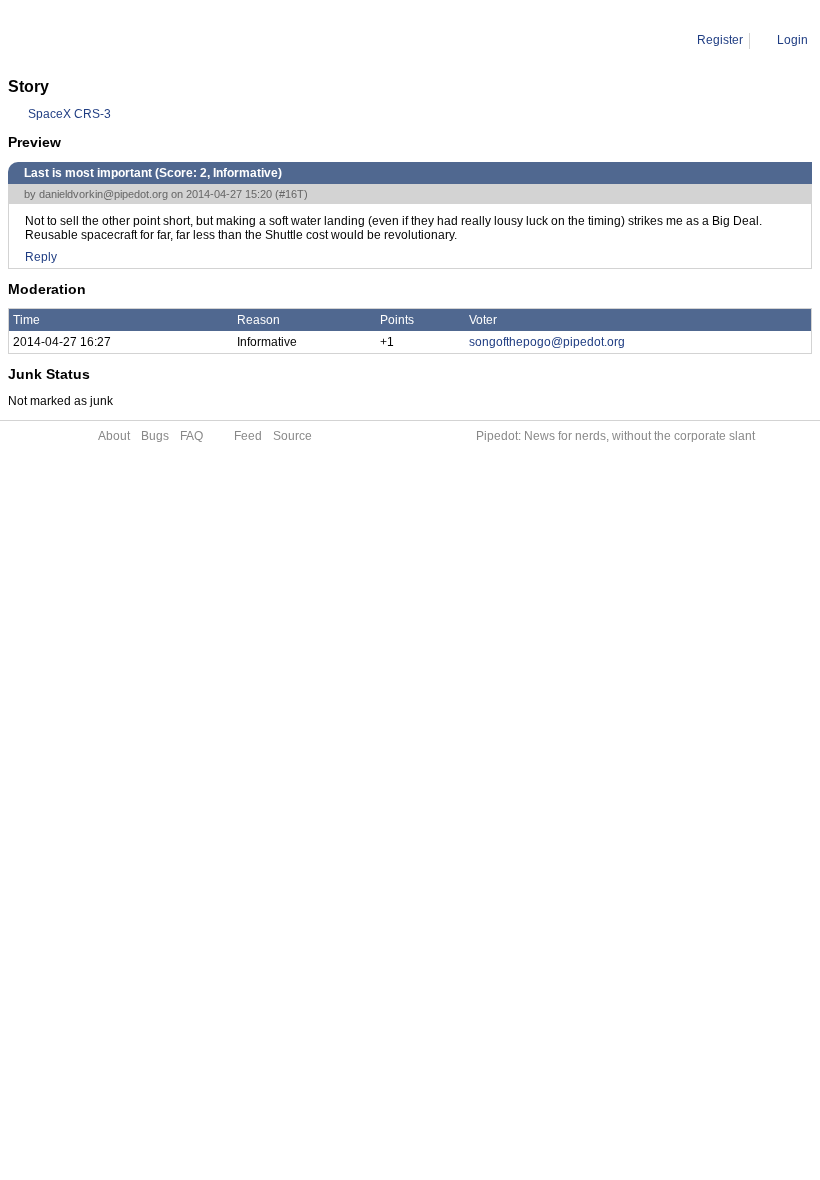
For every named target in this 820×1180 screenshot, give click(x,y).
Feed (248, 436)
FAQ (191, 436)
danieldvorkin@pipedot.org (103, 194)
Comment (110, 40)
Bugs (155, 436)
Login (792, 40)
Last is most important (210, 40)
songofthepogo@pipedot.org (547, 342)
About (114, 436)
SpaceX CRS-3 (69, 114)
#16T (291, 194)
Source (292, 436)
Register (720, 40)
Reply (41, 257)
